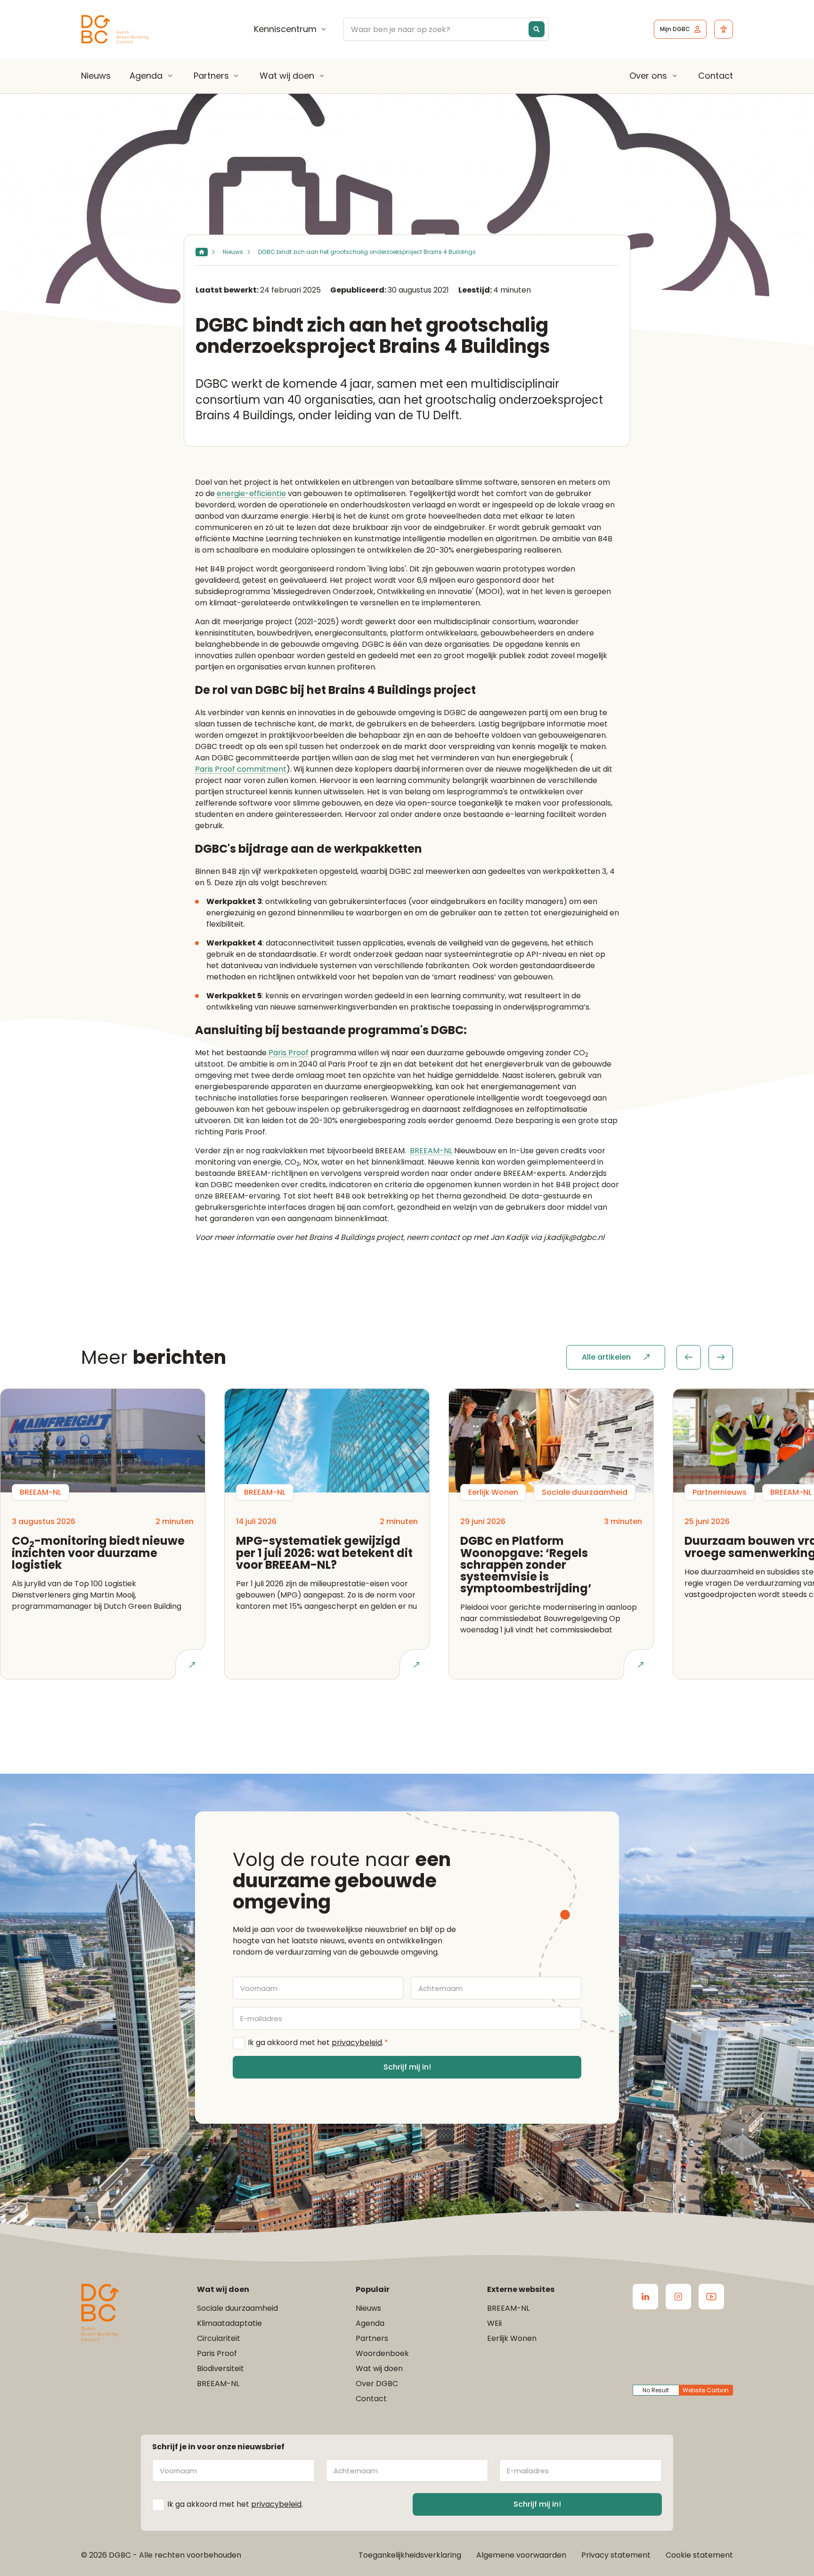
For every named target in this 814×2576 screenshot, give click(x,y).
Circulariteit (219, 2338)
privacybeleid (357, 2042)
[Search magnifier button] (537, 29)
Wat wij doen (287, 76)
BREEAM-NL (431, 1151)
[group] (705, 1357)
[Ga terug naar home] (115, 29)
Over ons (648, 76)
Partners (211, 76)
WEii (494, 2323)
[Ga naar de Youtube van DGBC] (711, 2297)
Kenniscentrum (285, 29)
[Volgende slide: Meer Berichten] (721, 1357)
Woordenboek (382, 2353)
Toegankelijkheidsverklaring (410, 2555)
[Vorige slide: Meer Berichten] (689, 1357)
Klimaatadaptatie (229, 2323)
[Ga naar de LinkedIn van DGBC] (645, 2297)
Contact (716, 76)
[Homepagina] (202, 252)
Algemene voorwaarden (521, 2555)
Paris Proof (289, 1053)
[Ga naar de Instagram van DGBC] (678, 2297)
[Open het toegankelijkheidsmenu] (724, 29)
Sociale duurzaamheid (237, 2308)
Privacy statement (616, 2555)
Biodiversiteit (220, 2368)
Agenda (146, 76)
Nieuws (96, 76)
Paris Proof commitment (241, 770)
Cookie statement (699, 2555)
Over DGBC (377, 2384)
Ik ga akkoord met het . (318, 2042)
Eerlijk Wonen (512, 2338)
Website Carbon (706, 2390)
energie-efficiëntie (251, 494)
